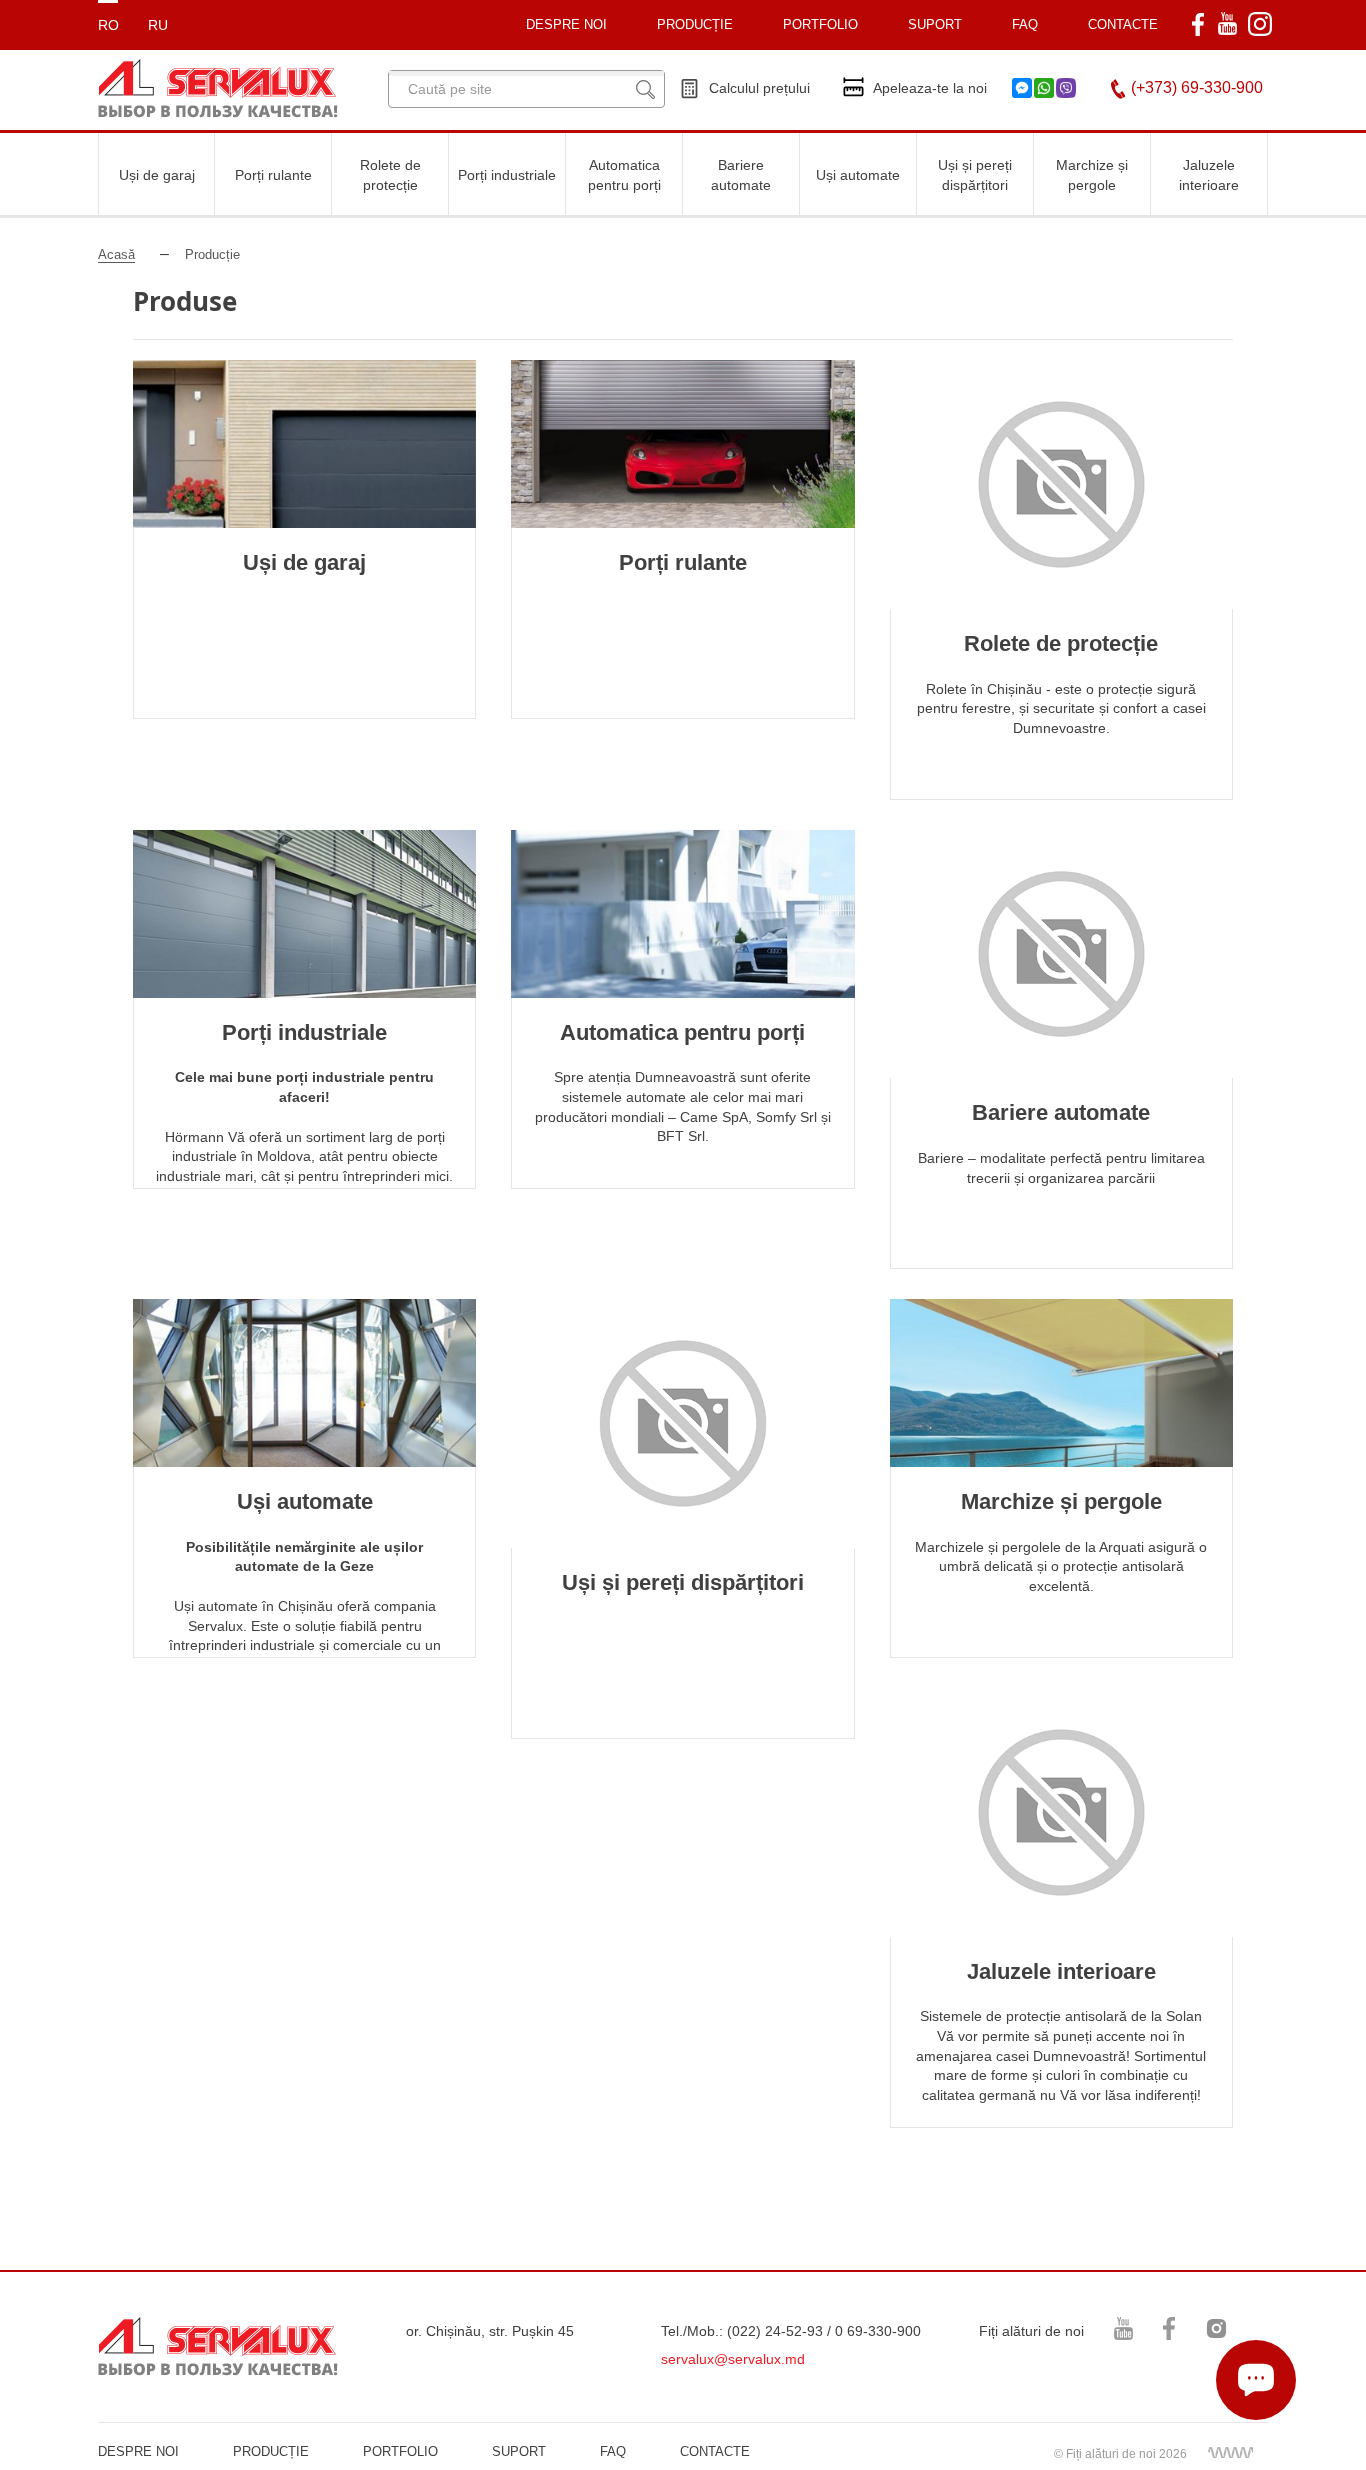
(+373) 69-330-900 (1197, 87)
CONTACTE (1123, 24)
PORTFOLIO (400, 2451)
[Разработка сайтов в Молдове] (1230, 2452)
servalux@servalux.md (733, 2359)
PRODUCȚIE (695, 24)
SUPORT (935, 24)
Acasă (116, 254)
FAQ (1025, 24)
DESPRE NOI (138, 2451)
